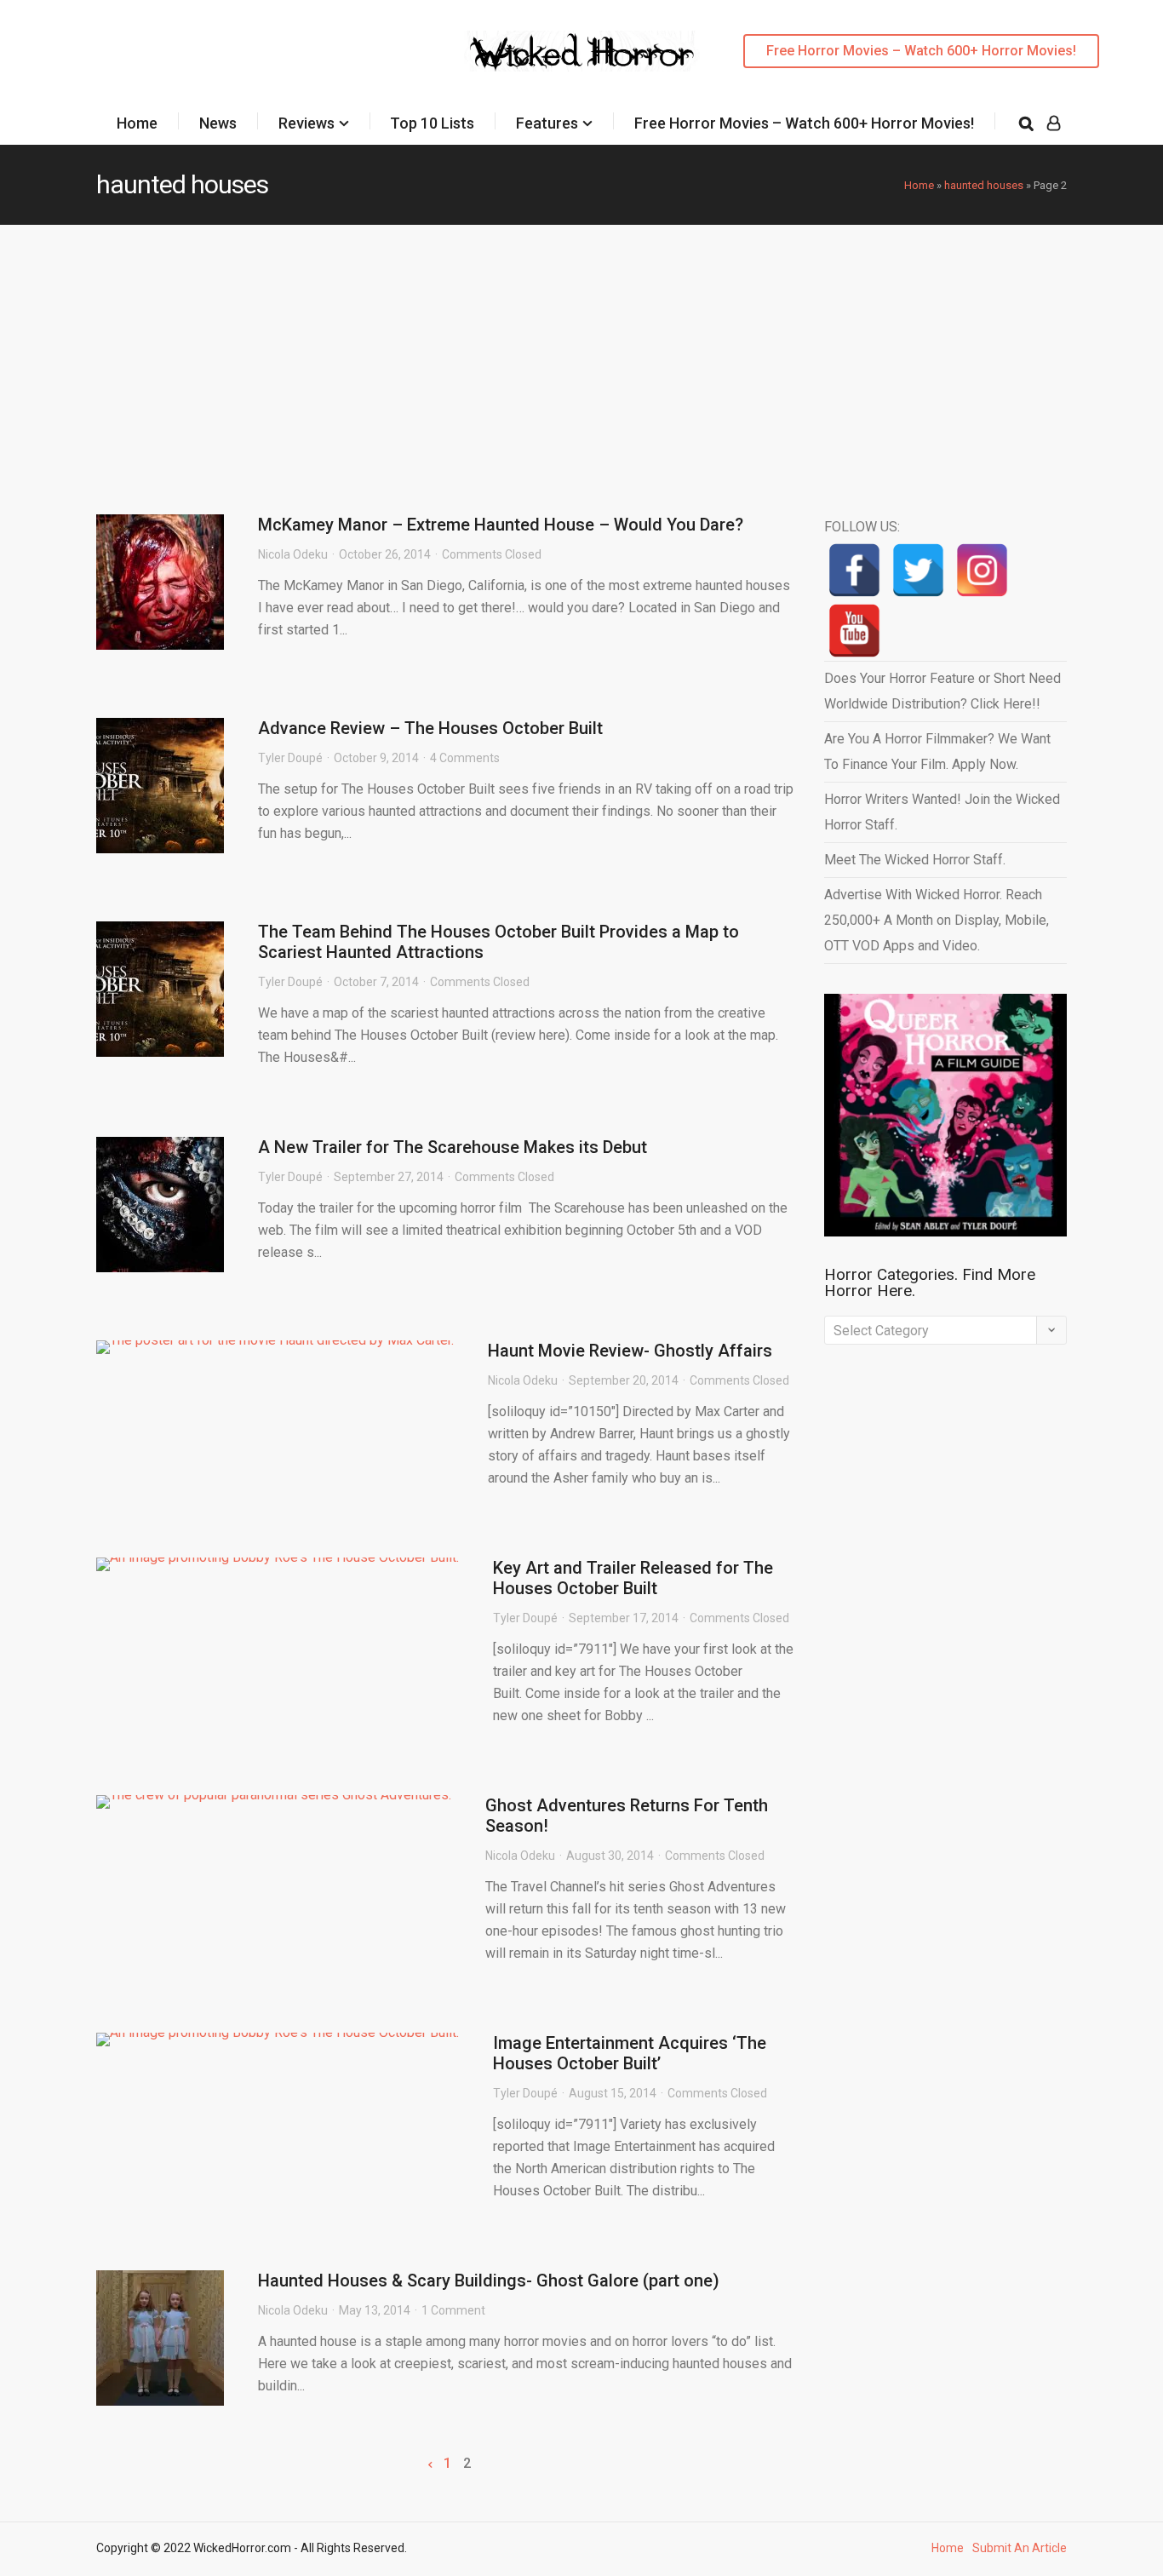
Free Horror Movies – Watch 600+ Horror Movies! (921, 51)
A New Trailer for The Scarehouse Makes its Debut (453, 1147)
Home (137, 123)
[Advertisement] (581, 353)
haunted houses (984, 185)
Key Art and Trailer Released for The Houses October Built (633, 1578)
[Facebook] (854, 570)
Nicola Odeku (293, 554)
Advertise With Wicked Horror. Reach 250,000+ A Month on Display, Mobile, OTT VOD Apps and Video (937, 920)
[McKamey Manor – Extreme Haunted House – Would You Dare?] (160, 582)
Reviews (307, 123)
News (218, 123)
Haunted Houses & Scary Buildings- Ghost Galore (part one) (489, 2281)
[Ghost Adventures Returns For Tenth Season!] (274, 1802)
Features (547, 123)
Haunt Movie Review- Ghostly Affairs (630, 1351)
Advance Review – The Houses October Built (430, 728)
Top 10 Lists (432, 123)
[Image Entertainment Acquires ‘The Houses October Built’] (278, 2040)
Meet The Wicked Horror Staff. (915, 860)
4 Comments (465, 758)
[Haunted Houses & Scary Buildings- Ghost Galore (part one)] (160, 2338)
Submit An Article (1020, 2548)
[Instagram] (982, 570)
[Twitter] (918, 570)
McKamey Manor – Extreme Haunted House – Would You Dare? (501, 525)
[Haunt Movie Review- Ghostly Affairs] (275, 1347)
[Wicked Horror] (582, 51)
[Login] (1054, 123)
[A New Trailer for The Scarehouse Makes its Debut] (160, 1205)
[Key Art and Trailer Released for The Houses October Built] (278, 1564)
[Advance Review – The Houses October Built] (160, 786)
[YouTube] (854, 631)
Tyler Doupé (290, 758)
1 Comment (453, 2310)
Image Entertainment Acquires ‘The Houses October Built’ (630, 2053)
